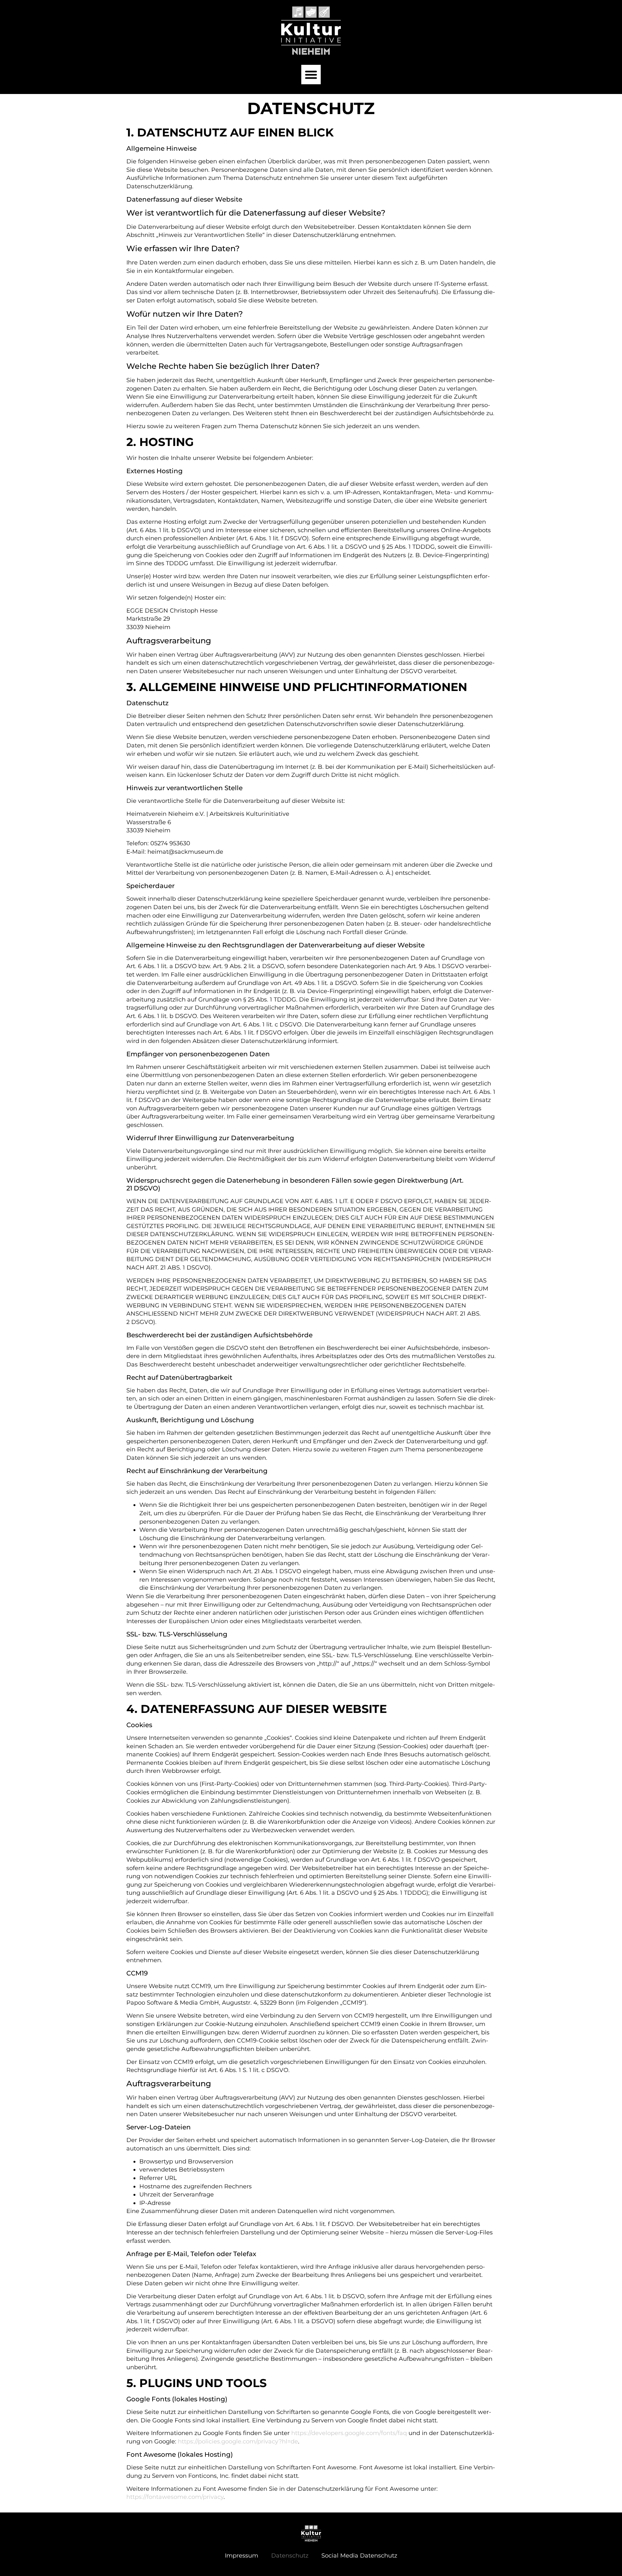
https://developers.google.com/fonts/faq (349, 2433)
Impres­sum (242, 2556)
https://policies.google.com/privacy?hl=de (238, 2441)
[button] (311, 75)
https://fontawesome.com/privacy (175, 2497)
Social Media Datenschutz (359, 2556)
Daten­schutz (290, 2556)
